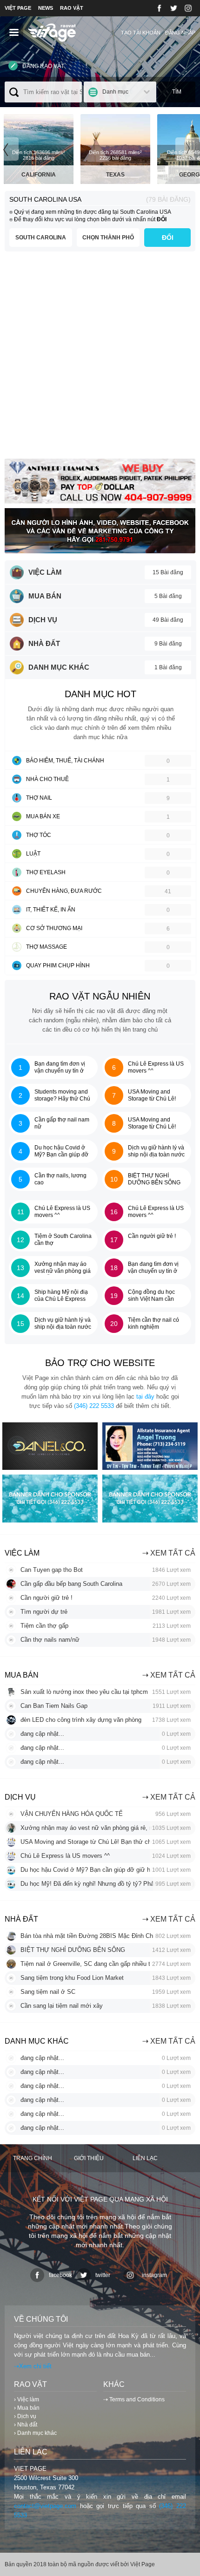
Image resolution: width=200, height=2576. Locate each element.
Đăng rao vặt (43, 66)
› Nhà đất (26, 2425)
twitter (103, 2275)
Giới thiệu (89, 2158)
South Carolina (41, 238)
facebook (60, 2275)
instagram (154, 2275)
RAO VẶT (72, 8)
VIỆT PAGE (18, 8)
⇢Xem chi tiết (33, 2366)
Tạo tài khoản (141, 33)
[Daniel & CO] (50, 1468)
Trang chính (33, 2158)
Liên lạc (145, 2158)
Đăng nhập (180, 33)
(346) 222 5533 (94, 1406)
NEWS (46, 8)
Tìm (177, 92)
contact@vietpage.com (45, 2506)
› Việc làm (27, 2399)
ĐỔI (168, 238)
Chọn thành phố (108, 238)
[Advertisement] (100, 359)
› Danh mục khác (35, 2433)
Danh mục (115, 92)
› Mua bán (27, 2408)
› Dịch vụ (25, 2416)
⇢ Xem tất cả (169, 1553)
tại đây (145, 1397)
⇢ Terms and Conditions (134, 2399)
